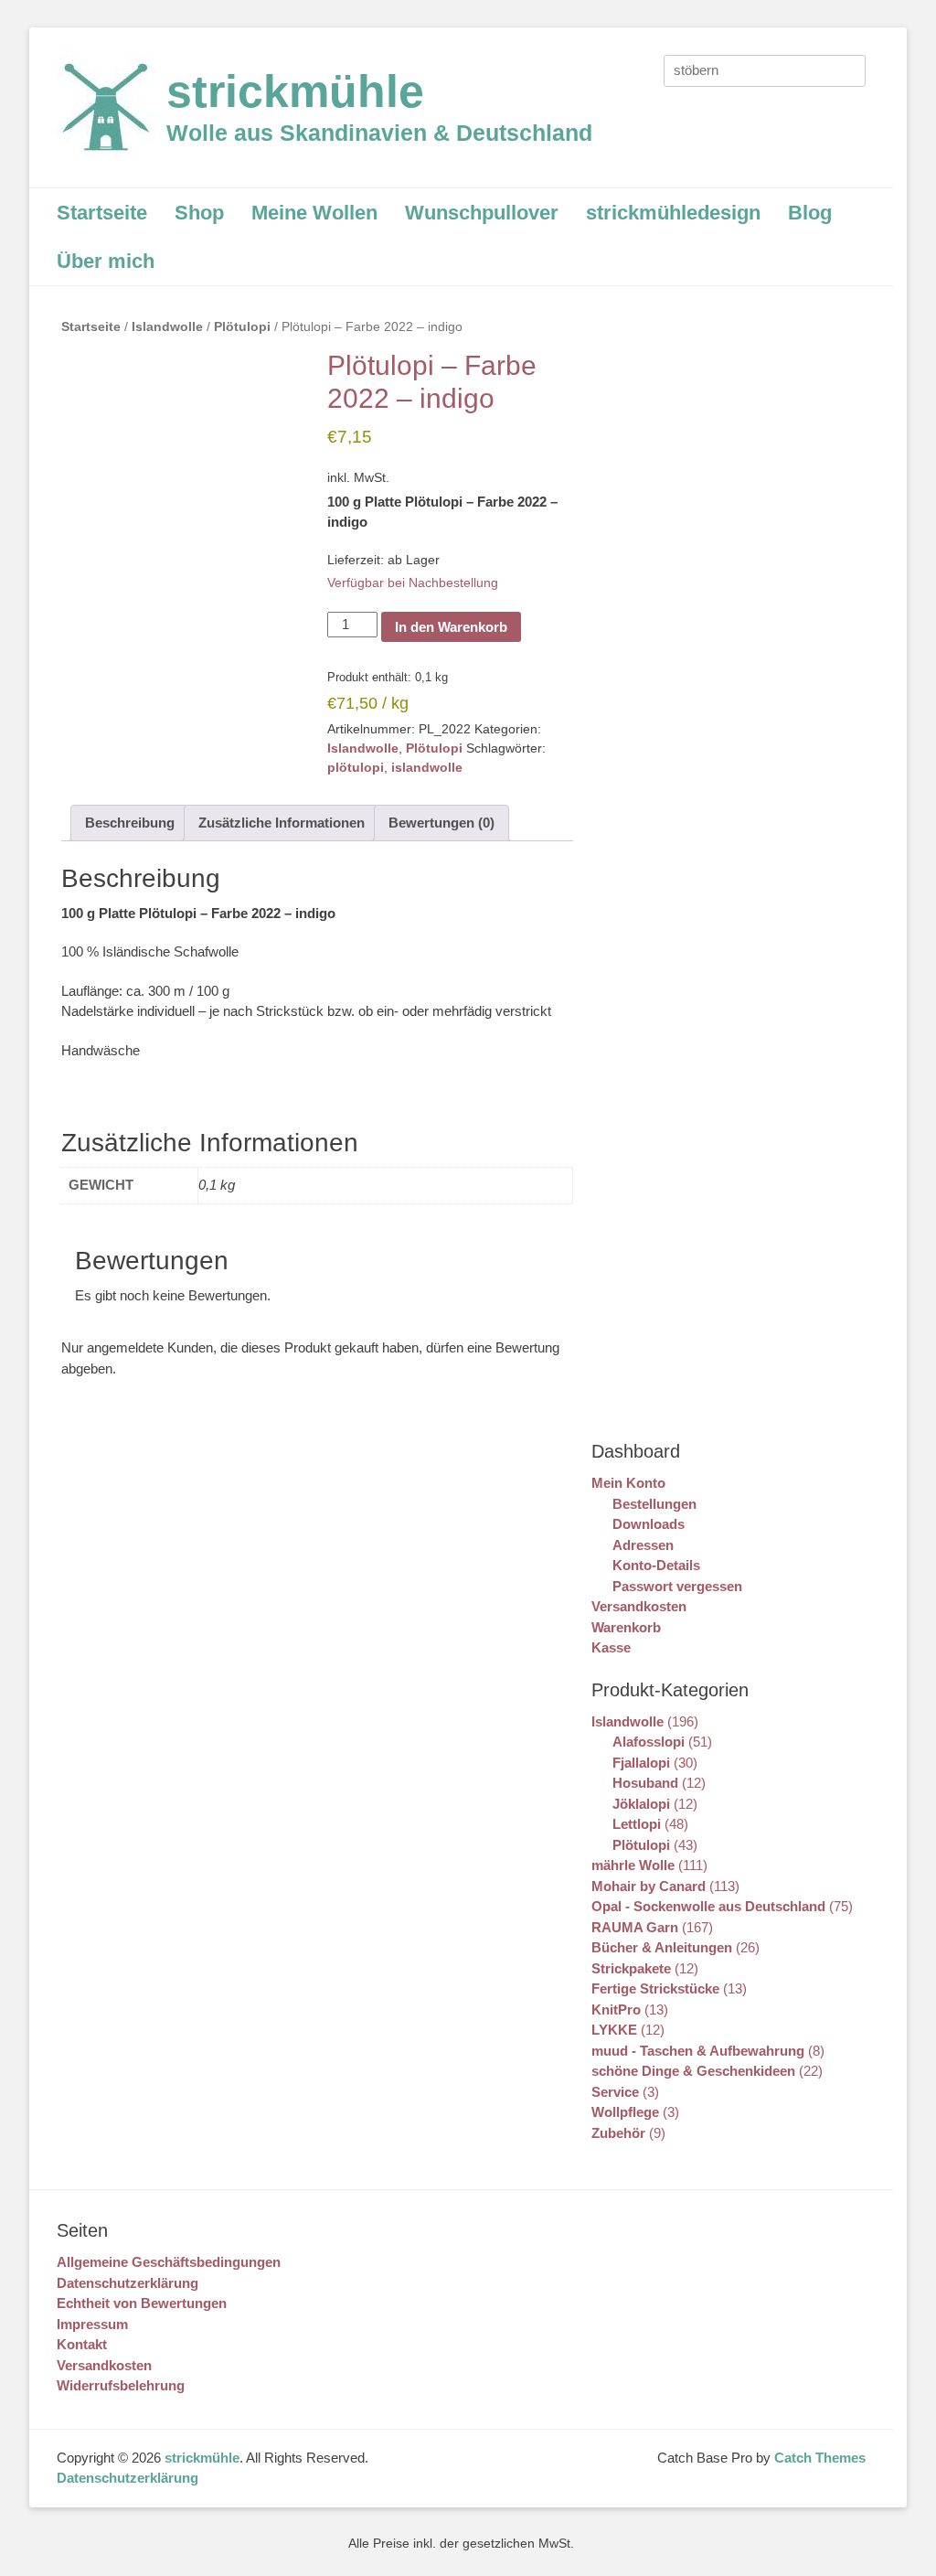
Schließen (155, 24)
